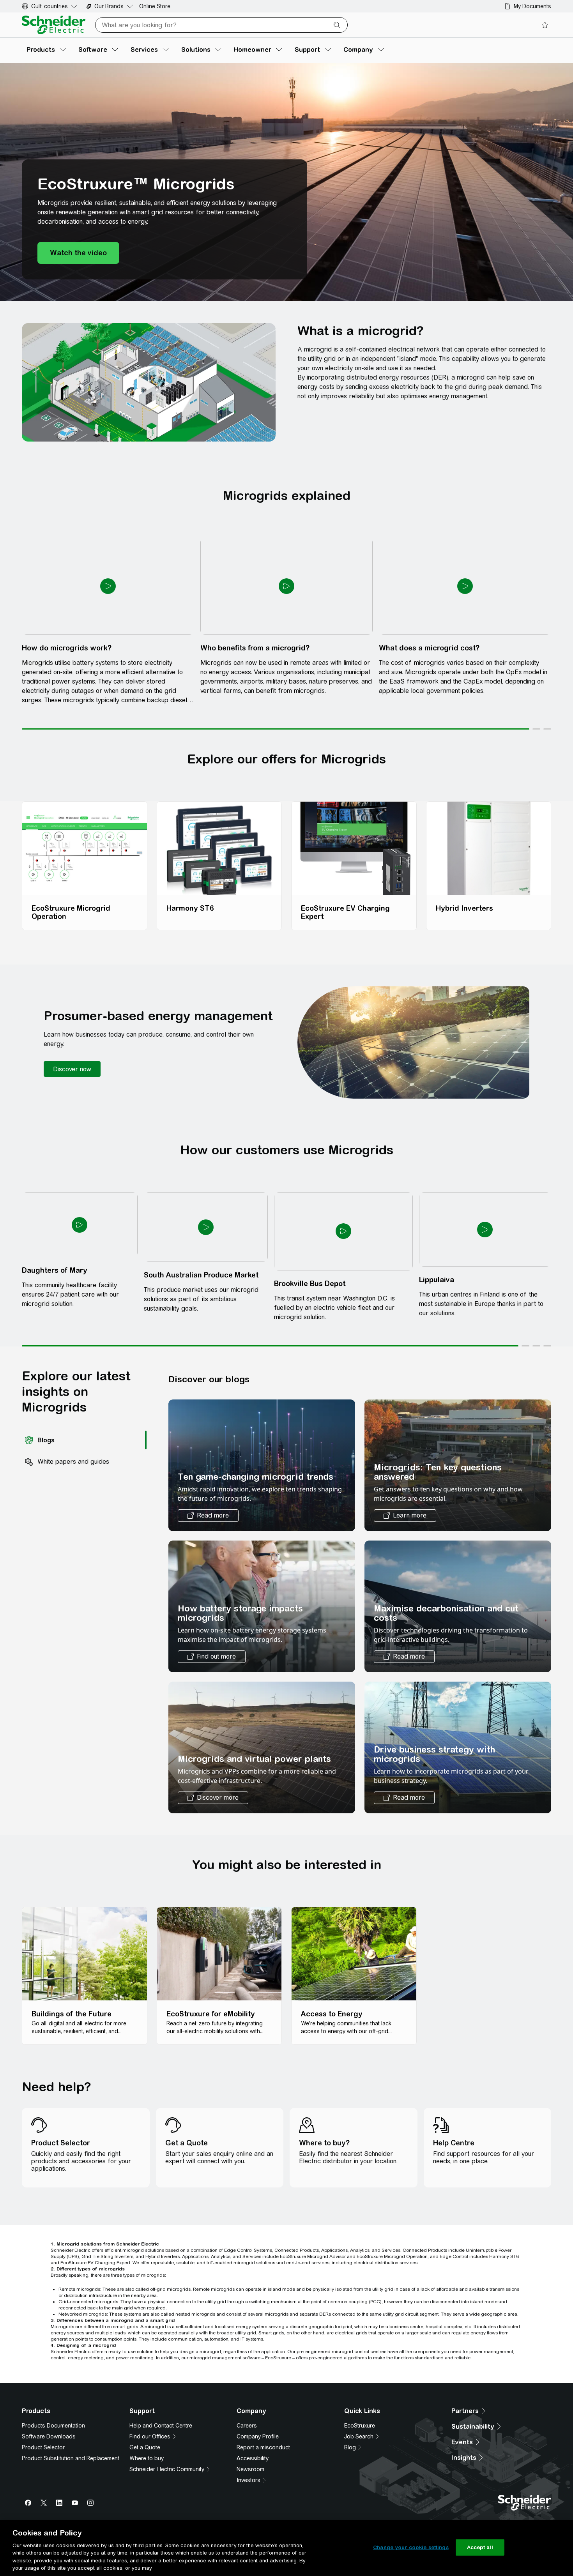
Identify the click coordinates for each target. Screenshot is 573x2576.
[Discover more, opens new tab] (213, 1465)
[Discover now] (72, 903)
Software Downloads (49, 2092)
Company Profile (258, 2092)
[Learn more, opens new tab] (405, 1183)
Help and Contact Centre (161, 2081)
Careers (247, 2081)
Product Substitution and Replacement (71, 2113)
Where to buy (147, 2113)
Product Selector (43, 2102)
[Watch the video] (78, 275)
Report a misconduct (263, 2102)
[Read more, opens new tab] (208, 1183)
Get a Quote (145, 2102)
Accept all (480, 2547)
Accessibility (253, 2113)
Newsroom (250, 2124)
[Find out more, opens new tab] (212, 1324)
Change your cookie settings (411, 2547)
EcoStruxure (360, 2081)
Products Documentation (53, 2081)
